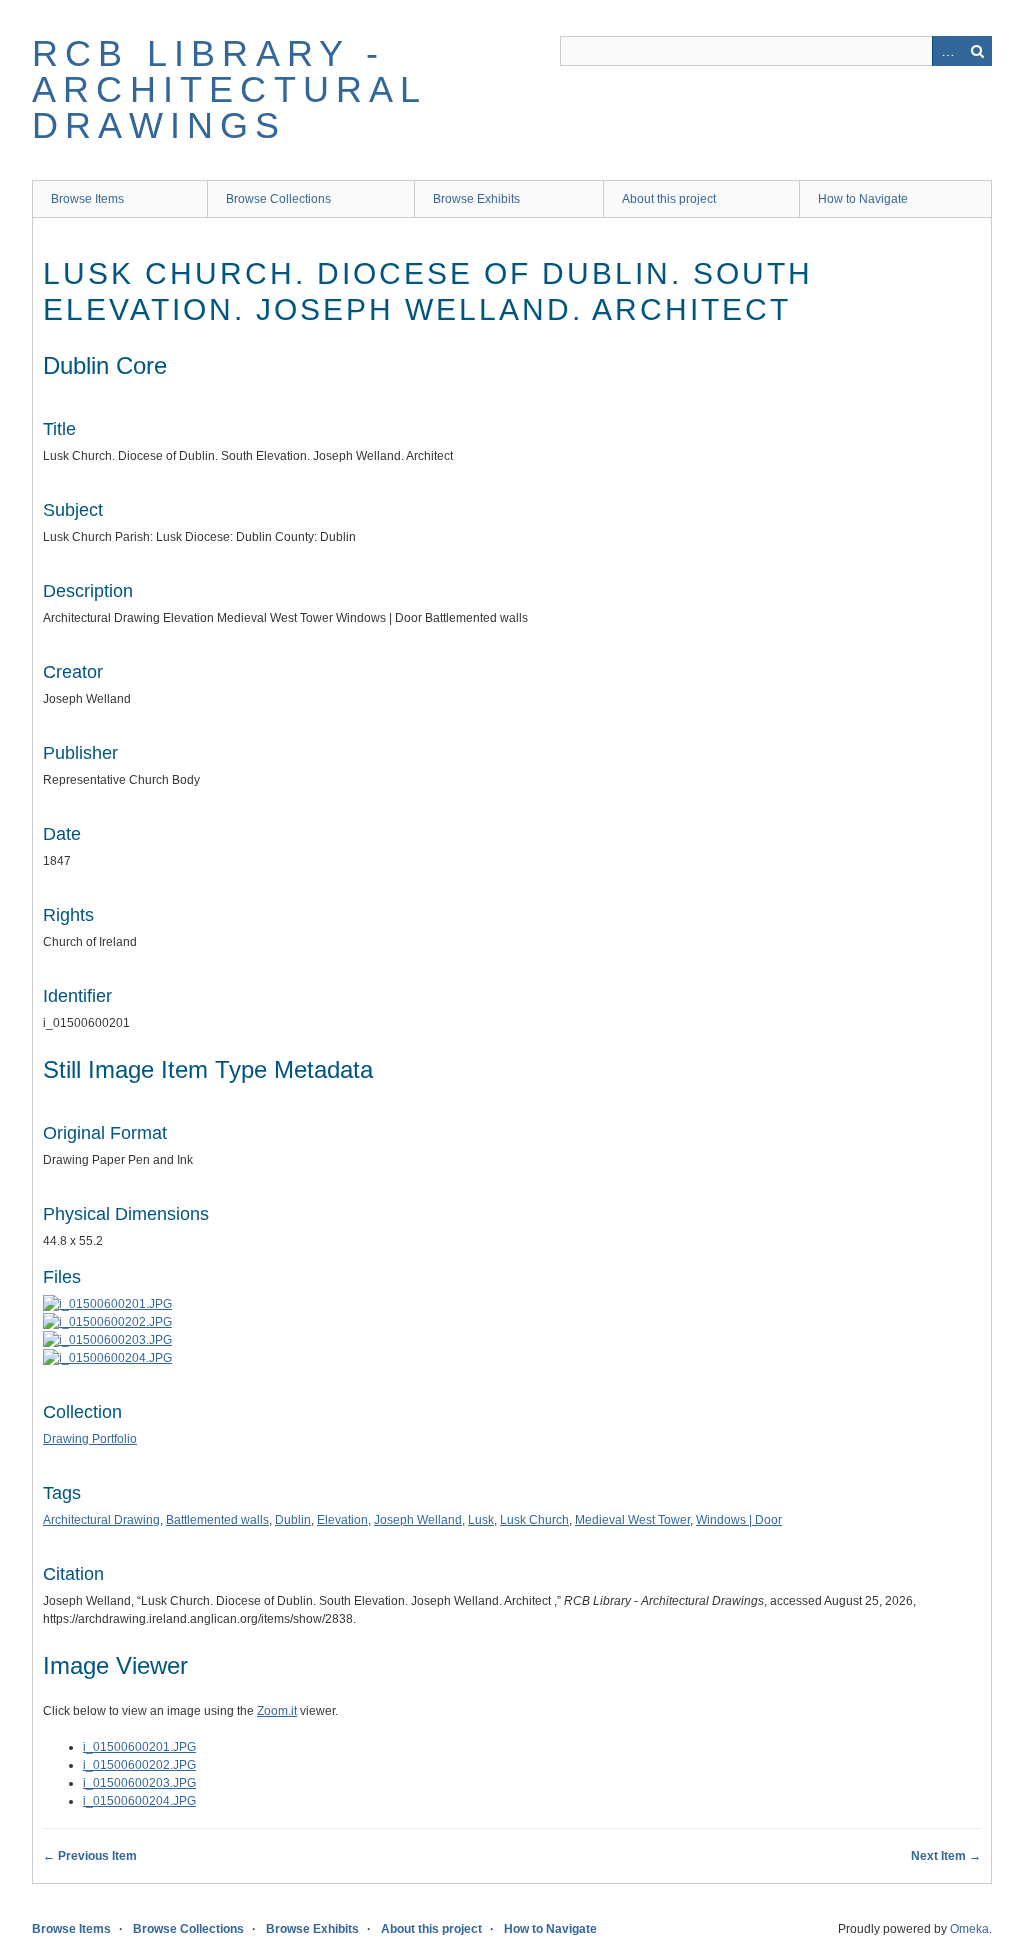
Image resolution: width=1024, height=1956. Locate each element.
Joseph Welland (418, 1520)
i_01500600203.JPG (139, 1783)
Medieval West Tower (632, 1520)
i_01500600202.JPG (139, 1765)
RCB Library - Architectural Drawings (229, 89)
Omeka (969, 1929)
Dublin (293, 1520)
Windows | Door (739, 1520)
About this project (669, 199)
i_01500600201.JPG (139, 1747)
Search (977, 51)
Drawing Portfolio (90, 1439)
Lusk (481, 1520)
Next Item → (946, 1856)
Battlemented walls (217, 1520)
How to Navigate (863, 199)
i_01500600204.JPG (139, 1801)
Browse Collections (278, 199)
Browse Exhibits (476, 199)
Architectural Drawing (101, 1520)
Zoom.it (277, 1711)
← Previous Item (90, 1856)
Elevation (342, 1520)
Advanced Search (947, 51)
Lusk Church (534, 1520)
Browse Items (87, 199)
